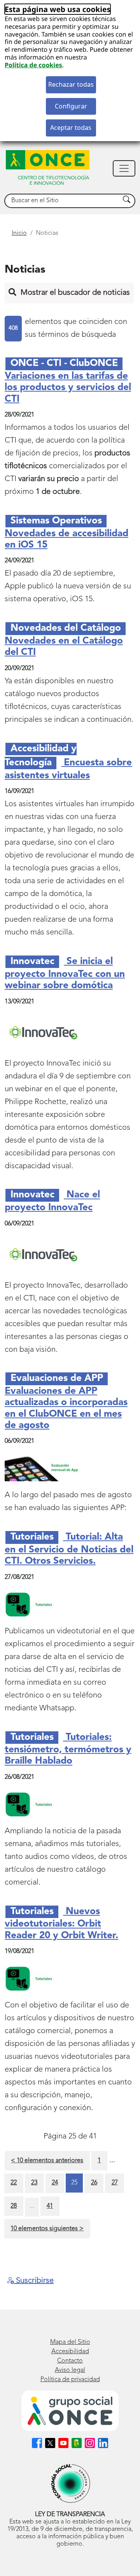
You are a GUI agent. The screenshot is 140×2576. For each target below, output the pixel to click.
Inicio (19, 233)
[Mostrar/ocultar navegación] (124, 168)
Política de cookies (33, 65)
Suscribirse (34, 2281)
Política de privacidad (70, 2380)
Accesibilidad (70, 2352)
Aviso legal (70, 2370)
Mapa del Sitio (70, 2342)
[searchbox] (62, 201)
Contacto (70, 2361)
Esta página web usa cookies (58, 9)
